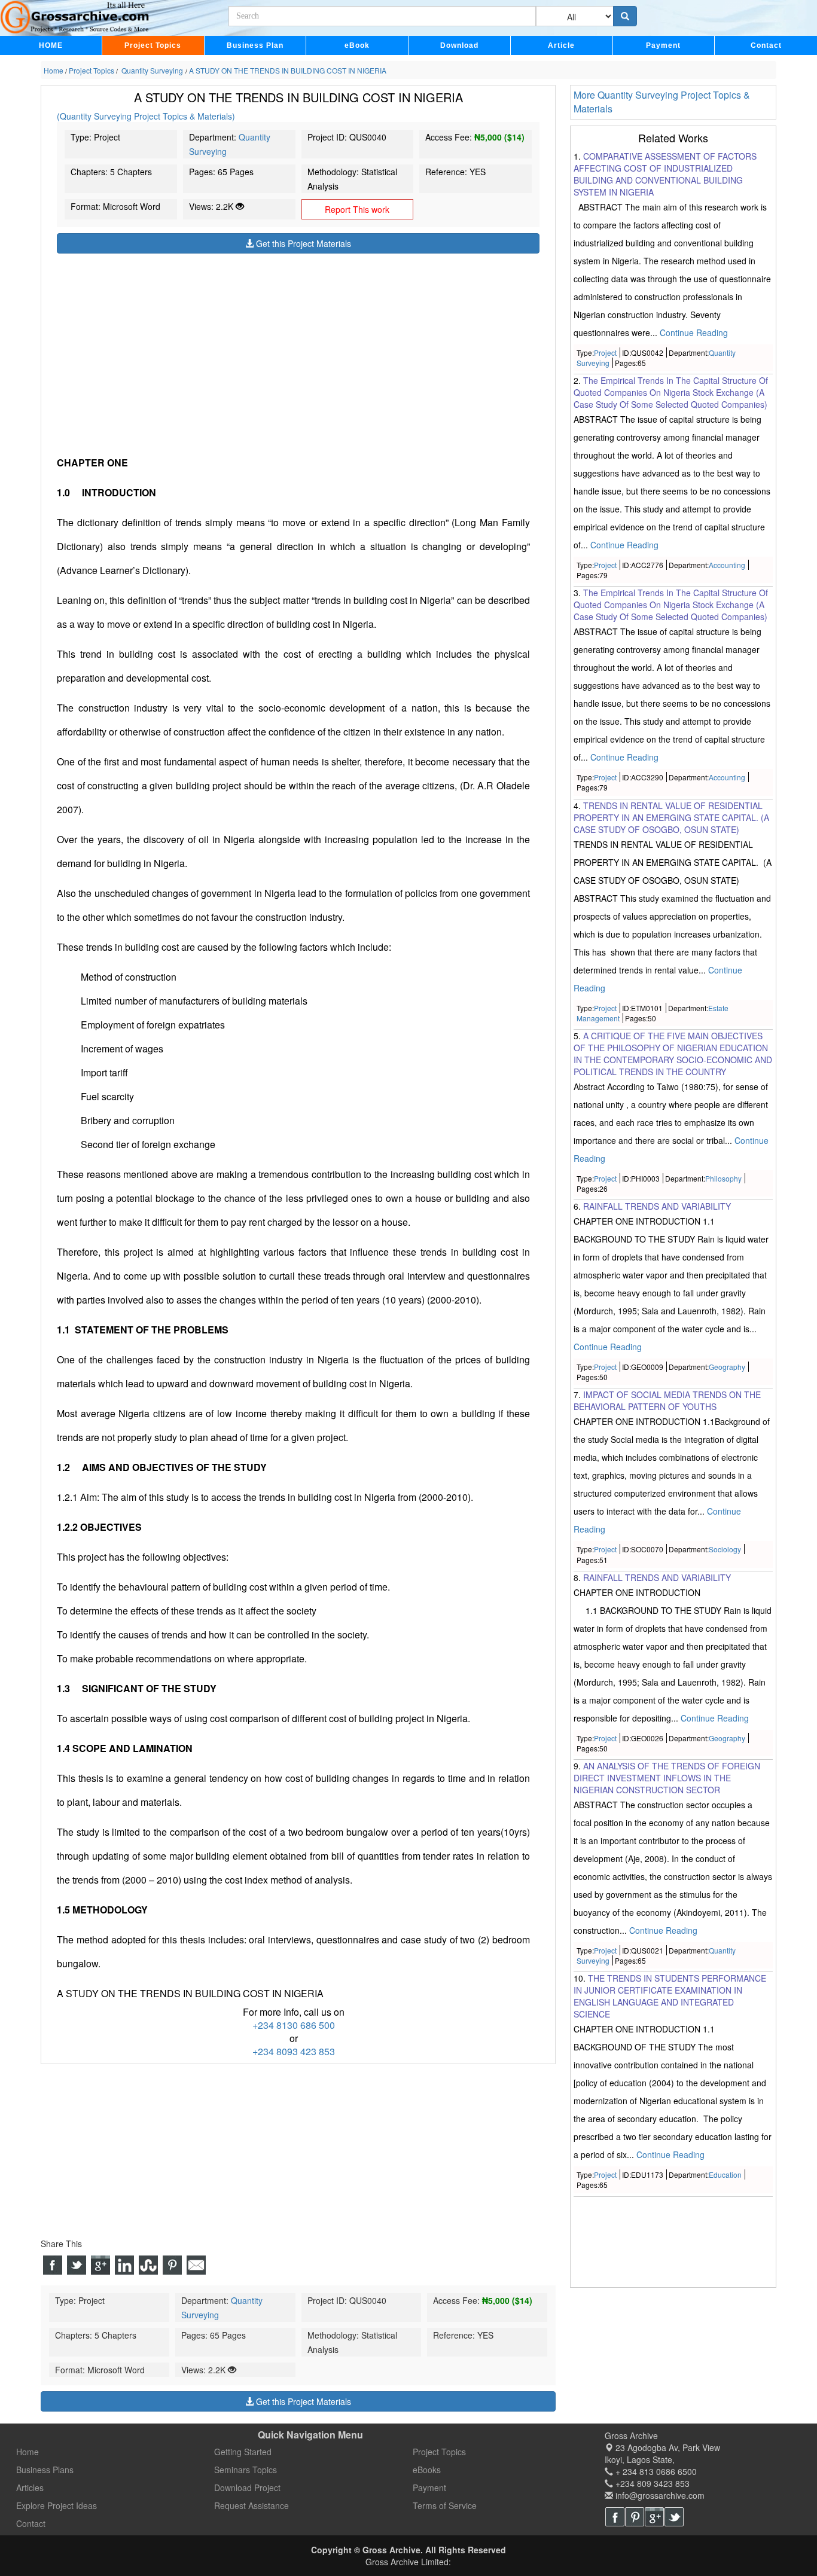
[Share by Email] (196, 2265)
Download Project (247, 2488)
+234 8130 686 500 (294, 2025)
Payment (663, 45)
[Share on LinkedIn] (124, 2265)
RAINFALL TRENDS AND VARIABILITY (657, 1206)
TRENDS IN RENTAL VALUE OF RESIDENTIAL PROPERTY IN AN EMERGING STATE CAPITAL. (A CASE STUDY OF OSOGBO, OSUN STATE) (671, 817)
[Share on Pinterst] (172, 2265)
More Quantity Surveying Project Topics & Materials (662, 102)
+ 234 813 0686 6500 (655, 2471)
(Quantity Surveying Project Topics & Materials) (146, 116)
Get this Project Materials (302, 243)
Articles (30, 2488)
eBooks (427, 2470)
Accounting (727, 565)
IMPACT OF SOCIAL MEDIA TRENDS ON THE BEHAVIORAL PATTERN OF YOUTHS (667, 1401)
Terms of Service (445, 2505)
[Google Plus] (654, 2517)
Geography (727, 1367)
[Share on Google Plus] (100, 2265)
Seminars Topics (246, 2470)
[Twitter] (674, 2517)
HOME (51, 45)
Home (28, 2452)
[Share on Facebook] (53, 2265)
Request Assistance (251, 2505)
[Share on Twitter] (77, 2265)
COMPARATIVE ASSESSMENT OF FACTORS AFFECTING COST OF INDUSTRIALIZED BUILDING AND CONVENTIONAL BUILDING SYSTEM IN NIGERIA (665, 174)
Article (561, 45)
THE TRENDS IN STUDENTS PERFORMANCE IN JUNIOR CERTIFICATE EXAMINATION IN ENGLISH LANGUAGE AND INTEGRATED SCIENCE (670, 1996)
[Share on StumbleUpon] (148, 2265)
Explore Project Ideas (57, 2505)
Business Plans (45, 2470)
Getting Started (243, 2452)
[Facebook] (615, 2517)
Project (605, 352)
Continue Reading (694, 332)
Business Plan (255, 45)
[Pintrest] (635, 2517)
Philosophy (723, 1178)
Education (725, 2174)
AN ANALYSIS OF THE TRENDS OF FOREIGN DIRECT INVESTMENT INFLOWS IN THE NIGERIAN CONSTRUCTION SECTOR (667, 1778)
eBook (357, 45)
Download (459, 45)
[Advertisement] (298, 337)
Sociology (725, 1550)
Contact (766, 45)
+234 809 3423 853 (651, 2483)
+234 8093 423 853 (294, 2051)
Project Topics (153, 45)
